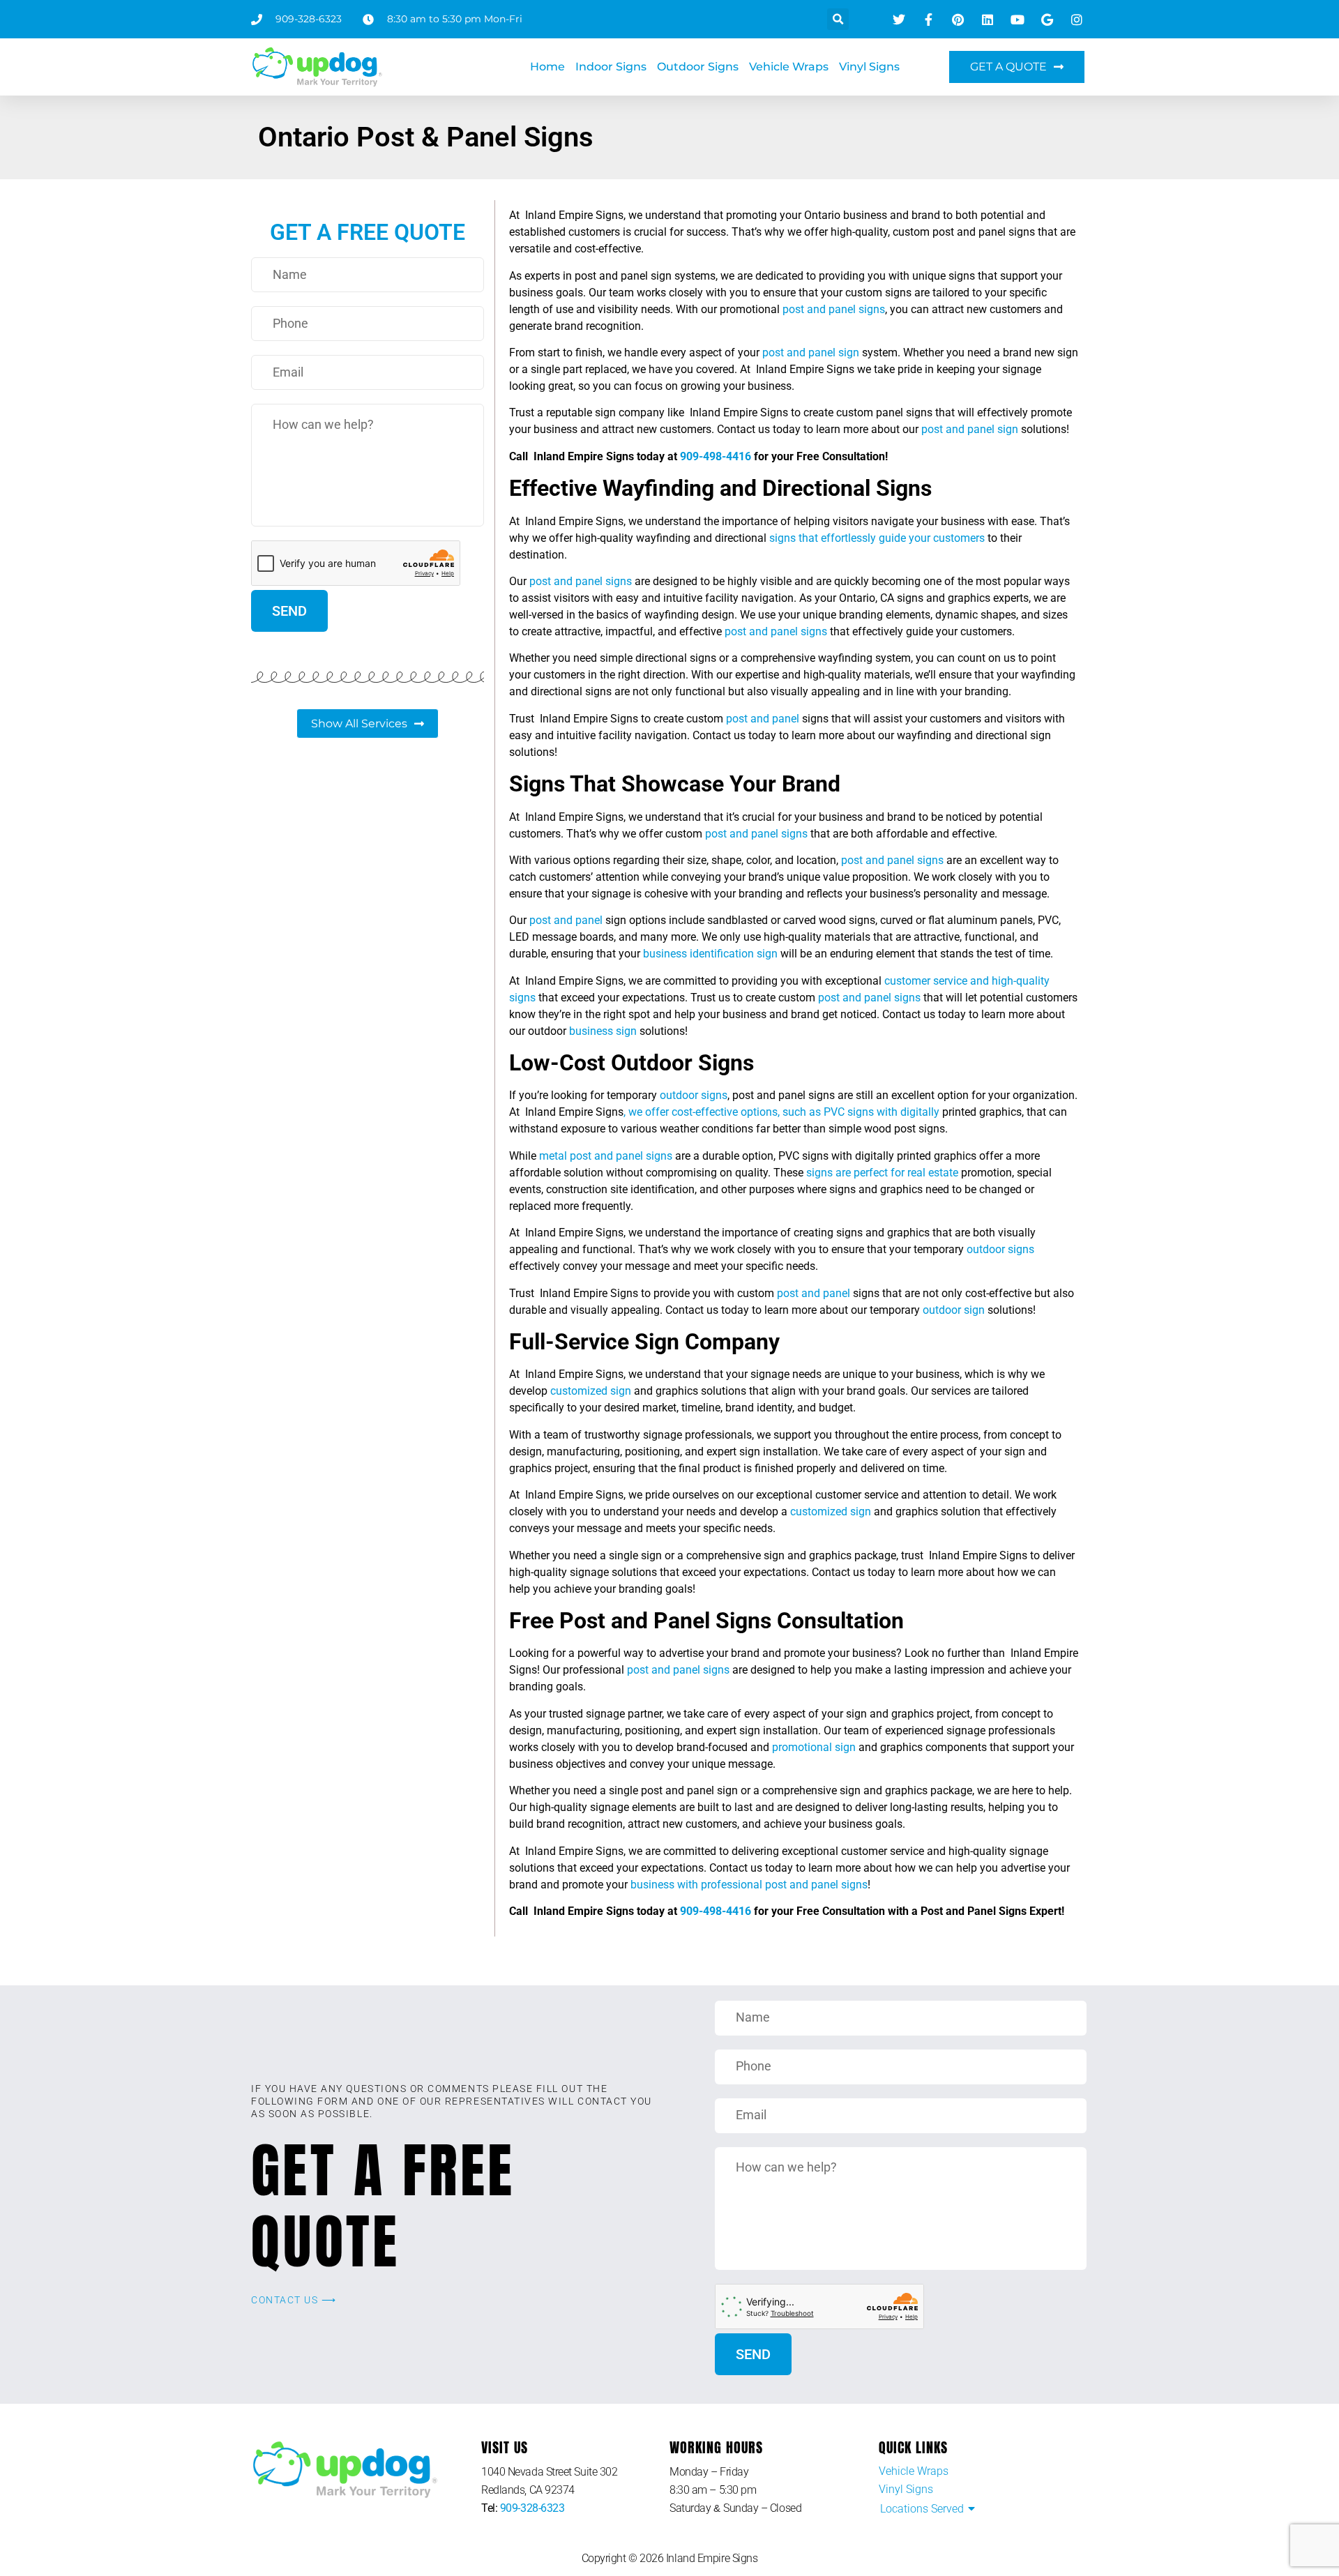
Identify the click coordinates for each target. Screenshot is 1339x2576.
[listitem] (575, 2481)
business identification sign (710, 954)
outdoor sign (954, 1310)
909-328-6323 (532, 2508)
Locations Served (922, 2509)
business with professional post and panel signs (749, 1885)
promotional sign (814, 1747)
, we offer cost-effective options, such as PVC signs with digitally (781, 1112)
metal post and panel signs (606, 1156)
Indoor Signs (611, 67)
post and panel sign (811, 353)
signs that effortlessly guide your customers (877, 538)
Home (547, 67)
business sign (603, 1031)
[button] (838, 19)
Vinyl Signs (869, 67)
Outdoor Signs (698, 67)
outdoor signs (694, 1095)
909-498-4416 (716, 456)
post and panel (763, 719)
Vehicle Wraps (789, 67)
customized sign (591, 1391)
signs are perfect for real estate (882, 1173)
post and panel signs (834, 309)
